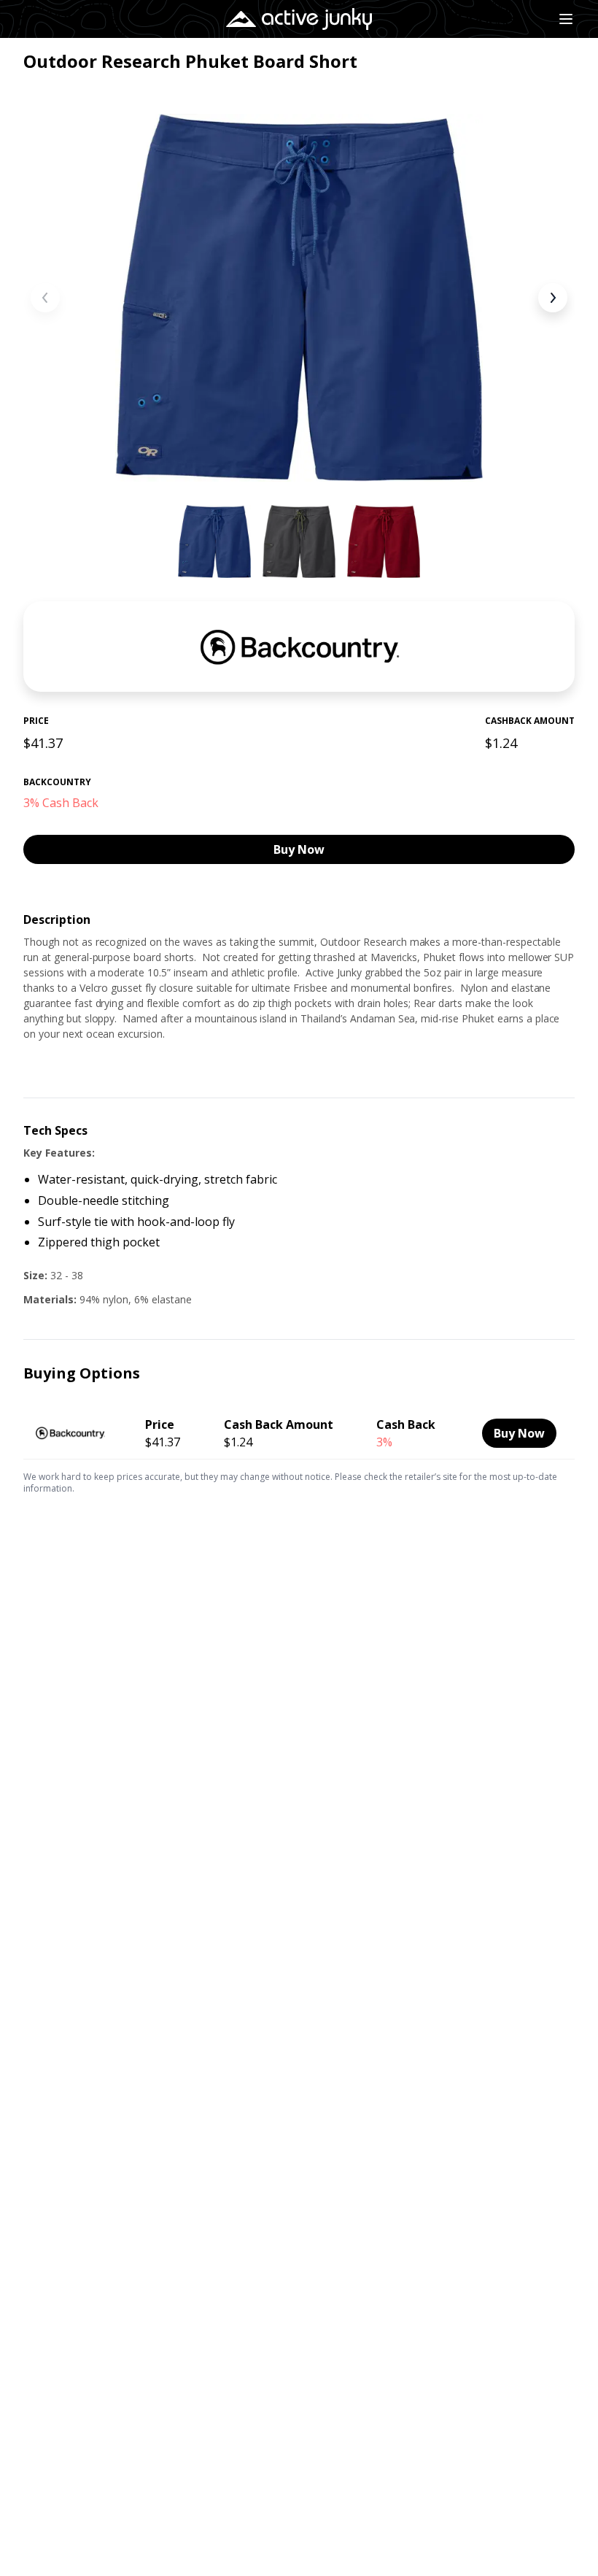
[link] (299, 1430)
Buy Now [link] (299, 849)
